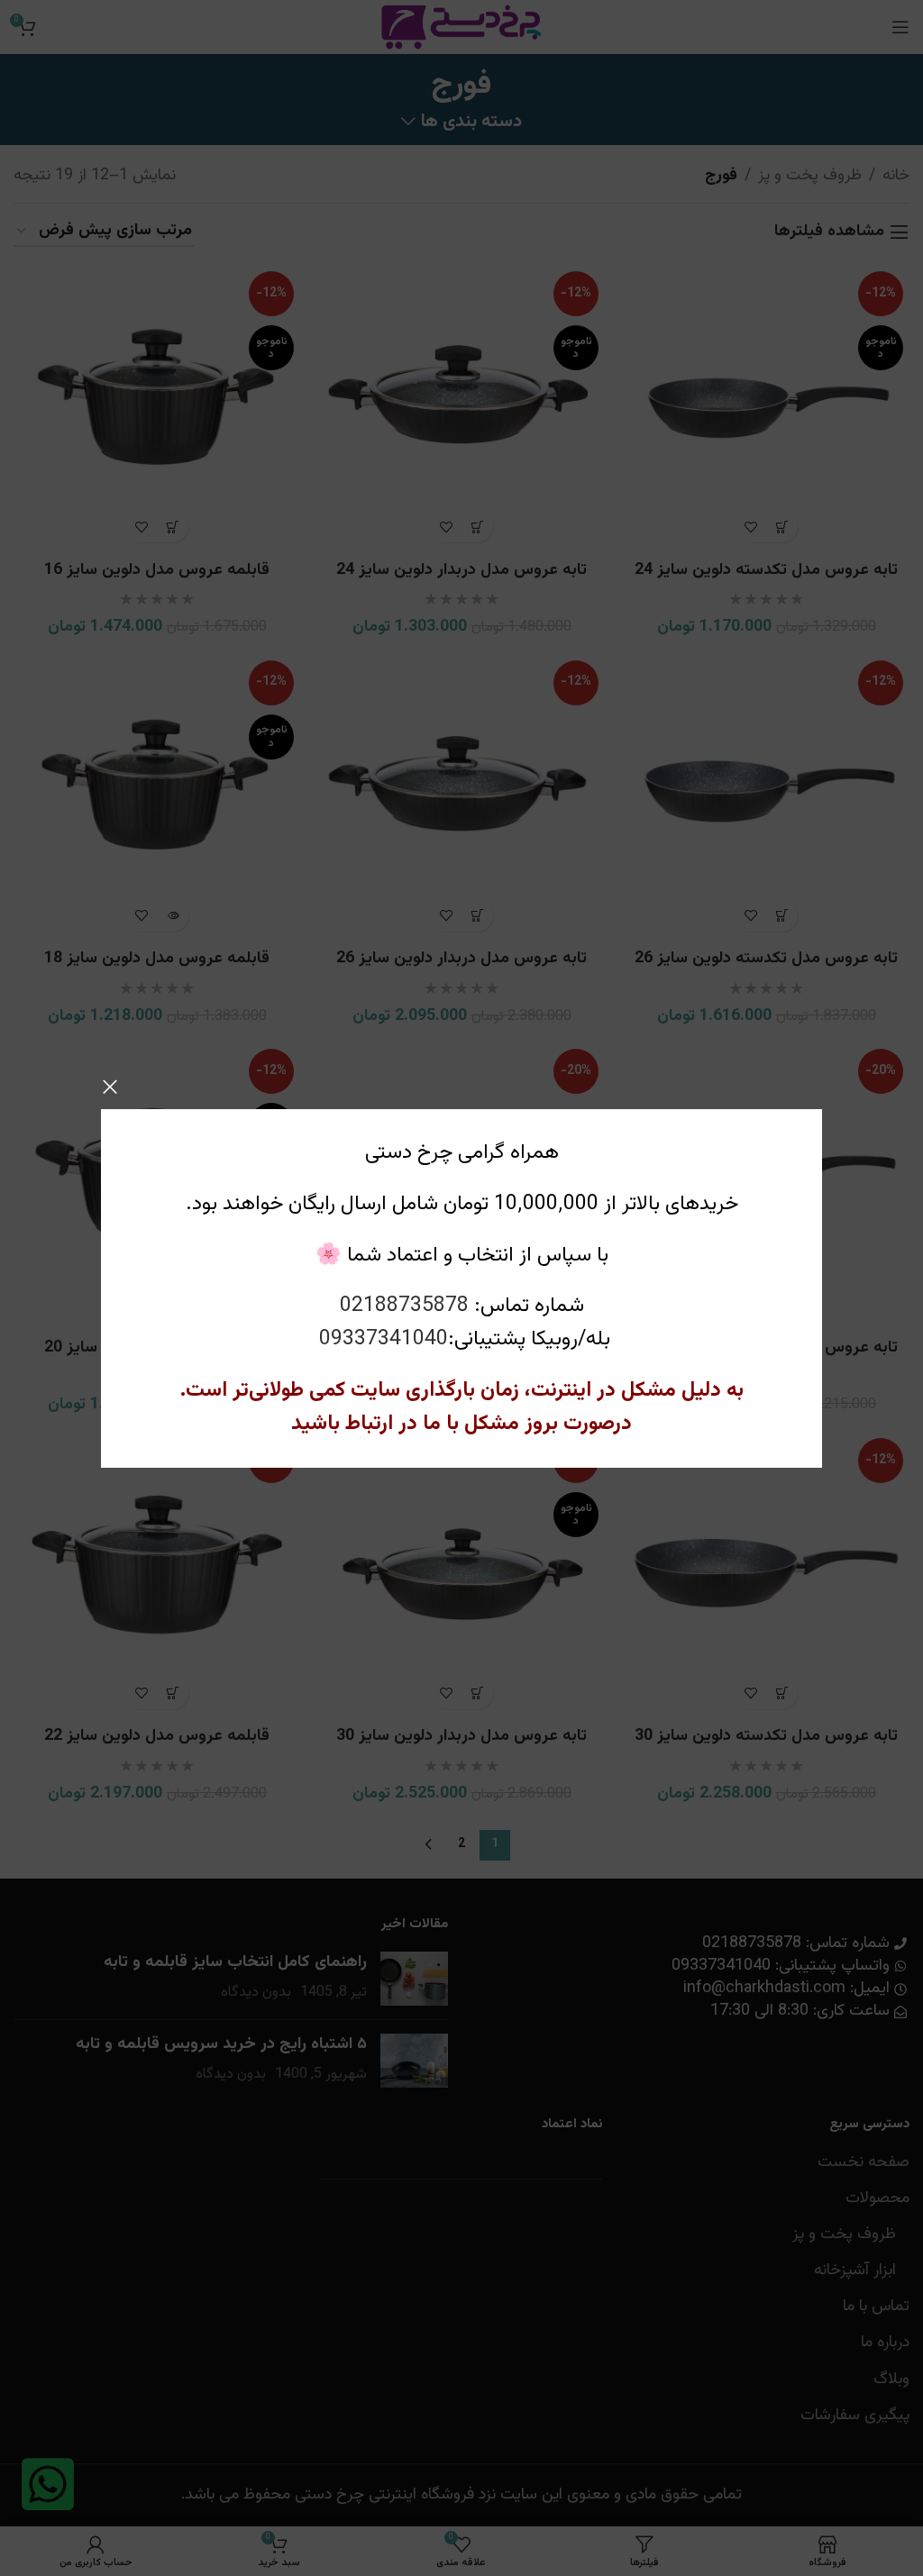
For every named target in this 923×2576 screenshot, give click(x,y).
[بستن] (110, 1087)
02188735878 (404, 1306)
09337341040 (384, 1339)
